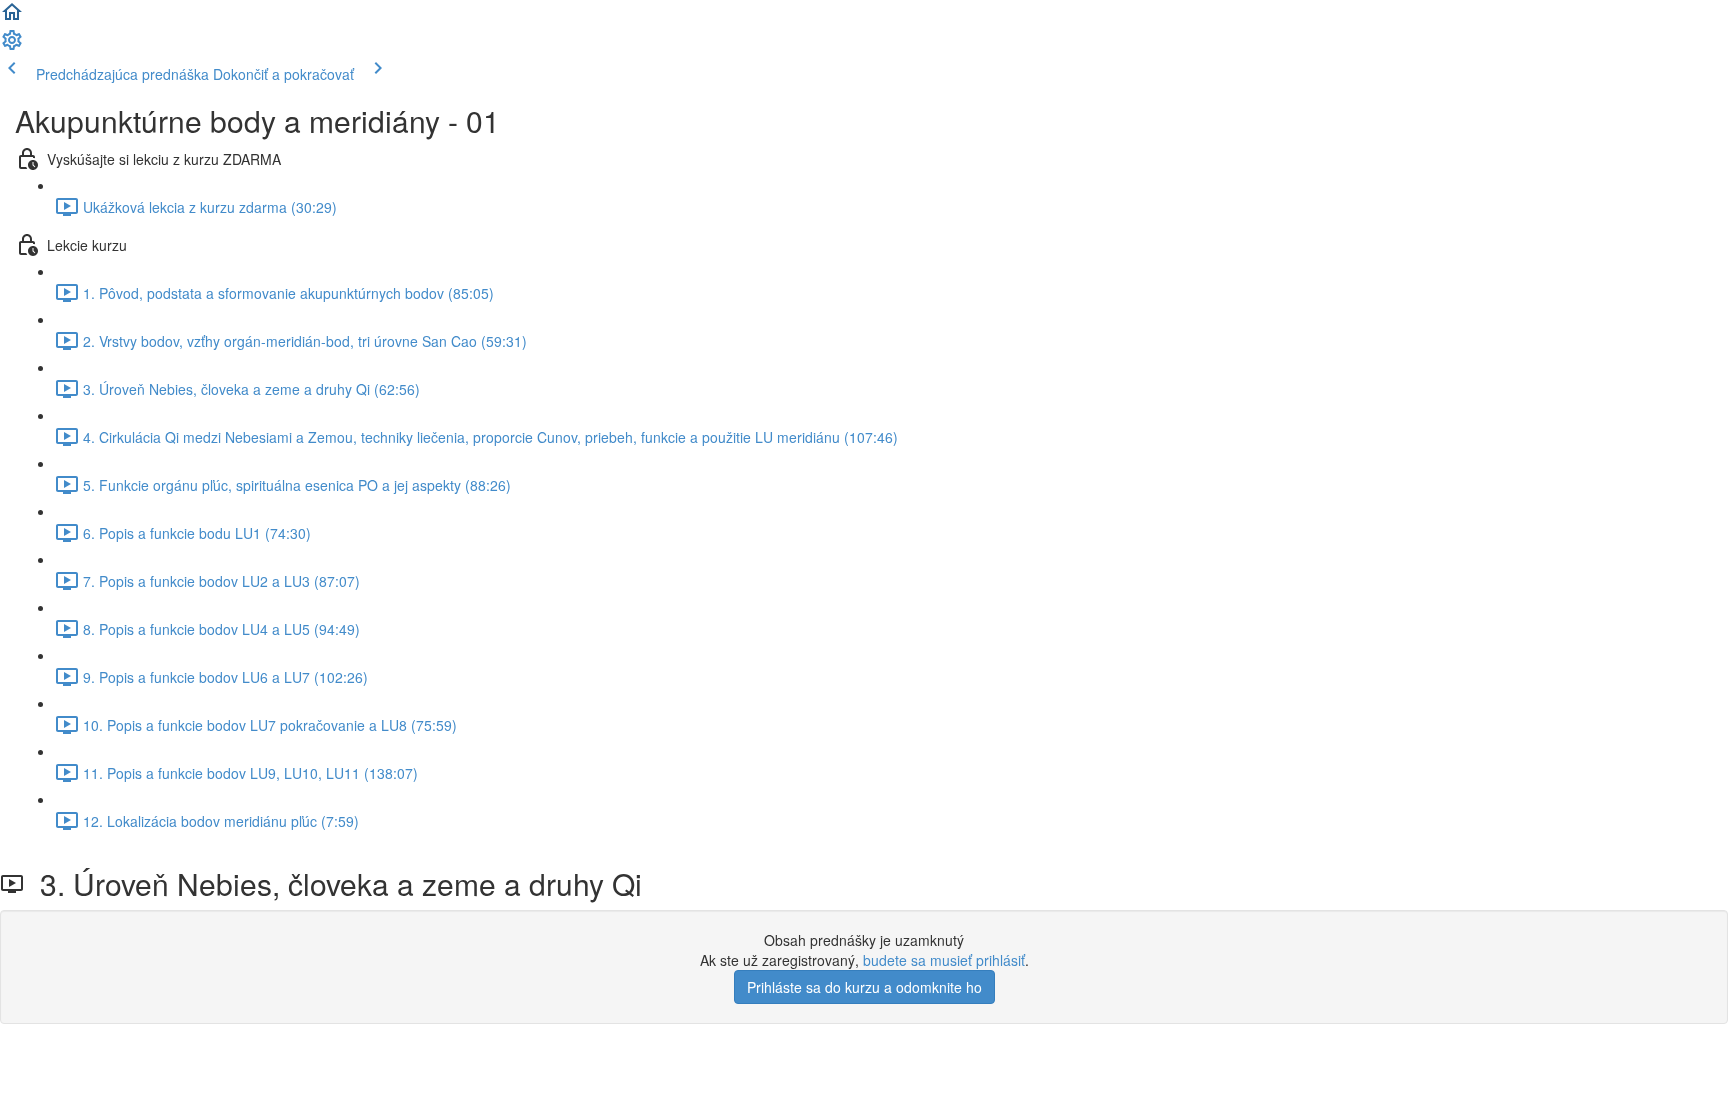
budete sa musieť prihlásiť (944, 960)
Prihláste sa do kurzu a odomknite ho (864, 987)
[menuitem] (12, 46)
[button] (12, 18)
